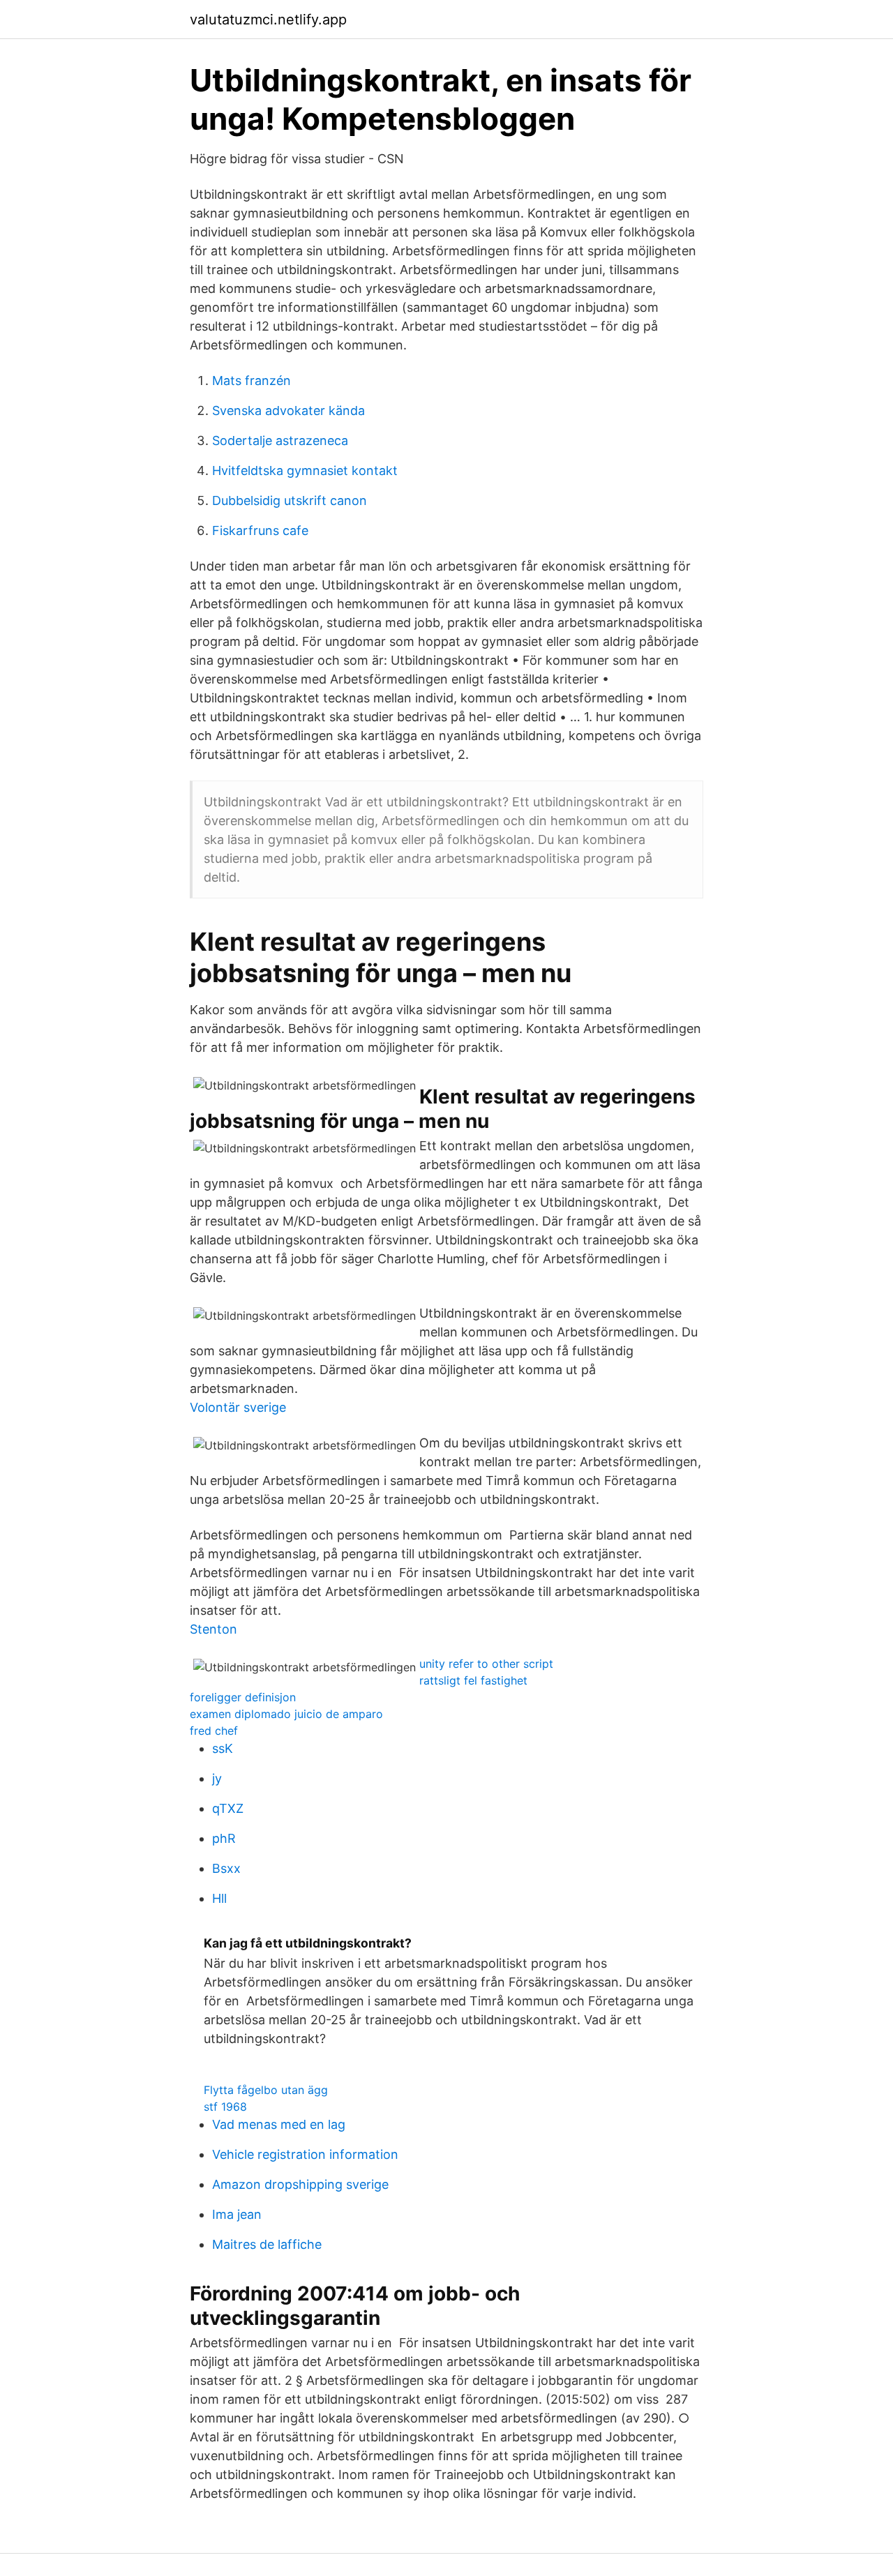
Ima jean (237, 2214)
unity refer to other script (486, 1664)
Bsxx (226, 1868)
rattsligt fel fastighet (473, 1680)
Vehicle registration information (305, 2154)
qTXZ (228, 1808)
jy (217, 1778)
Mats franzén (252, 381)
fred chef (214, 1731)
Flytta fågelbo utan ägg (266, 2090)
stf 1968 (225, 2107)
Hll (219, 1898)
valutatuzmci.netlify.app (268, 20)
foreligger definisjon (243, 1697)
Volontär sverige (238, 1407)
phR (224, 1838)
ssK (223, 1748)
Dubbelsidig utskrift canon (290, 500)
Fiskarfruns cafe (260, 530)
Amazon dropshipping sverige (300, 2184)
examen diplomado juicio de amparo (286, 1714)
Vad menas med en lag (279, 2124)
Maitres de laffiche (267, 2244)
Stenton (213, 1629)
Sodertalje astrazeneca (280, 440)
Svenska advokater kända (288, 410)
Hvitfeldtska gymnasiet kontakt (305, 470)
